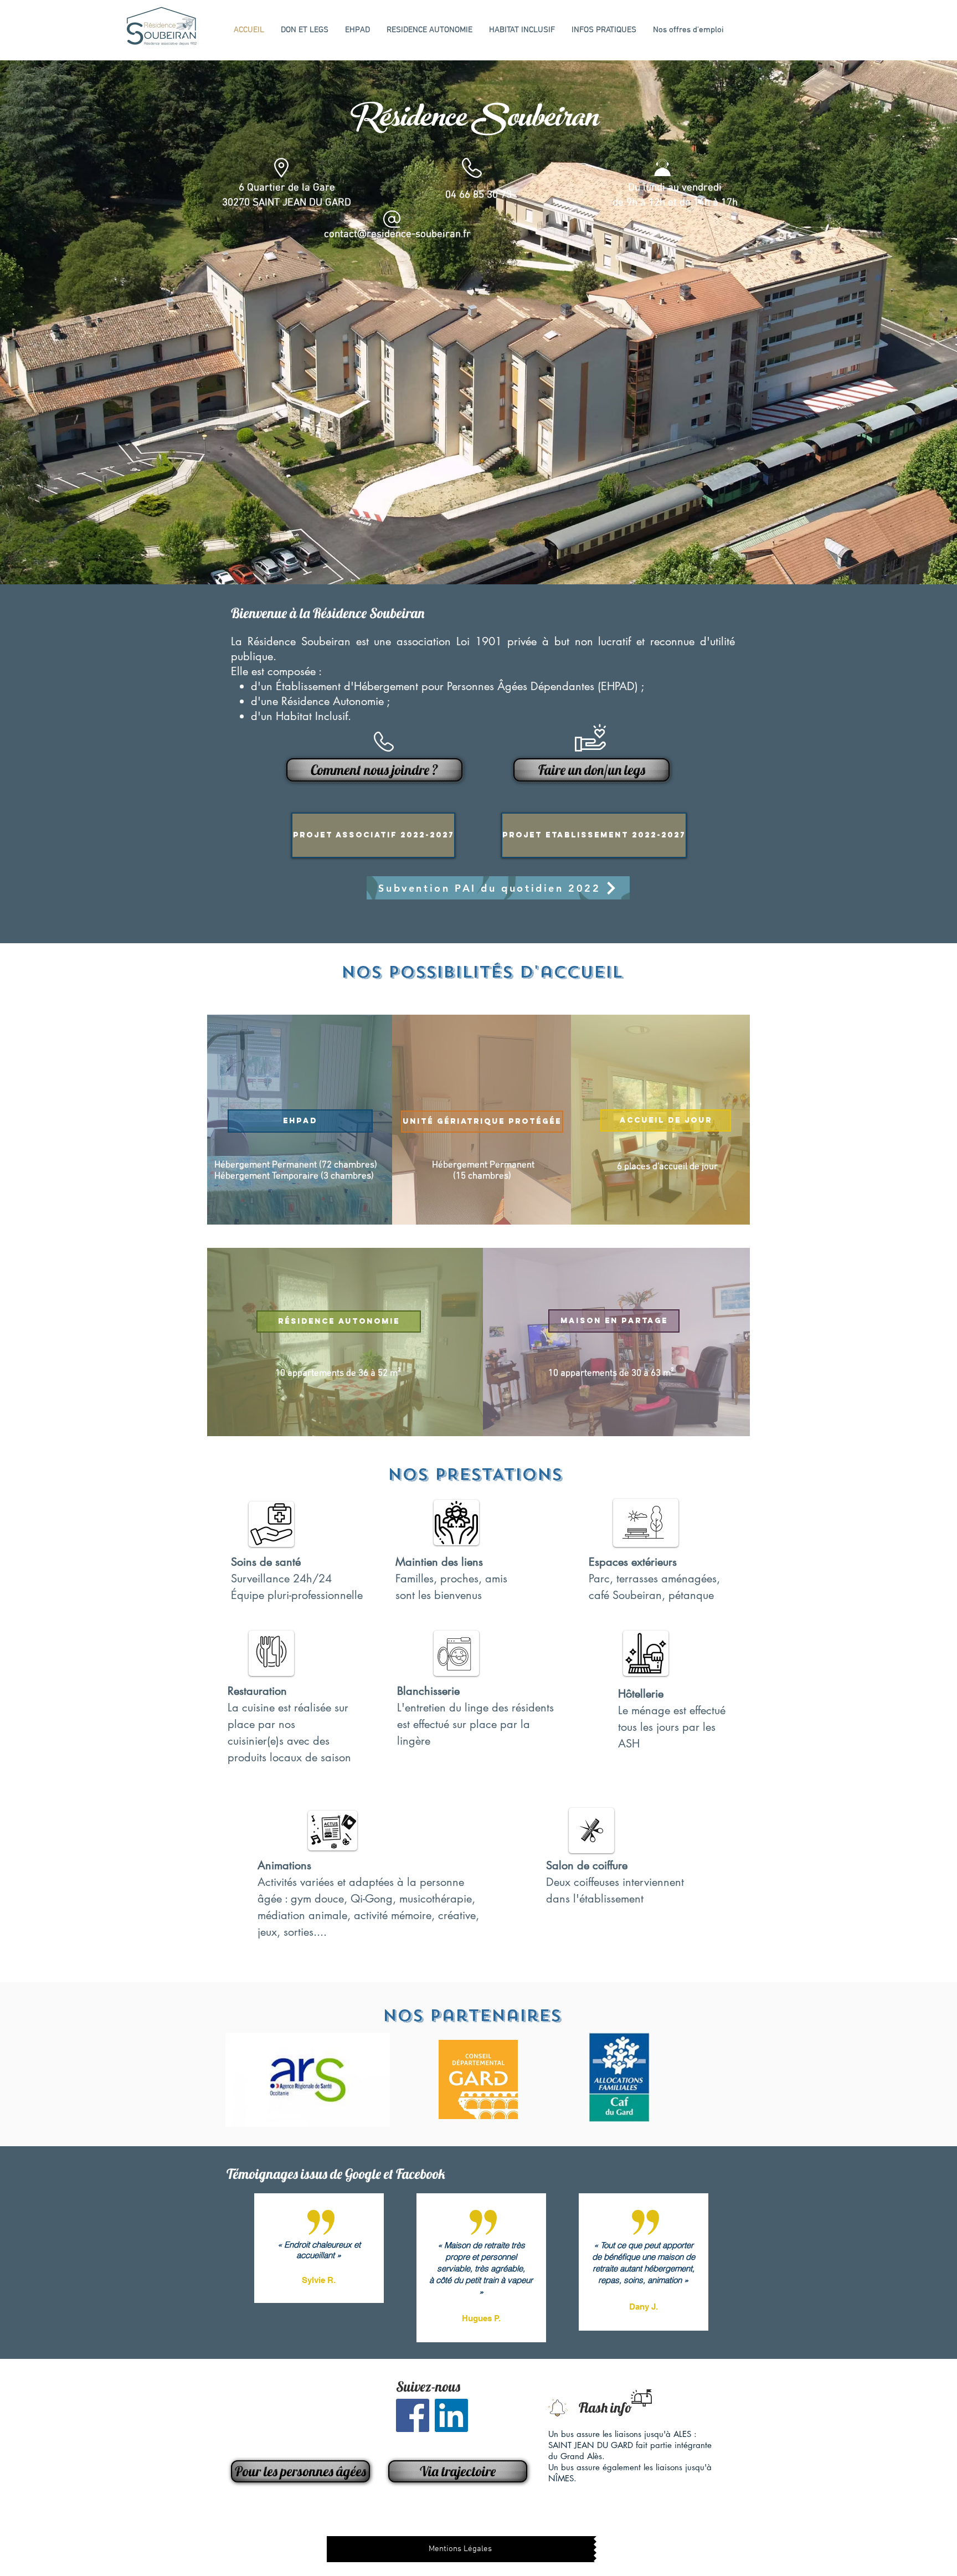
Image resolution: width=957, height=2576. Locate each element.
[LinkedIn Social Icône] (451, 2415)
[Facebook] (413, 2415)
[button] (478, 322)
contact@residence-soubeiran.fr (397, 235)
